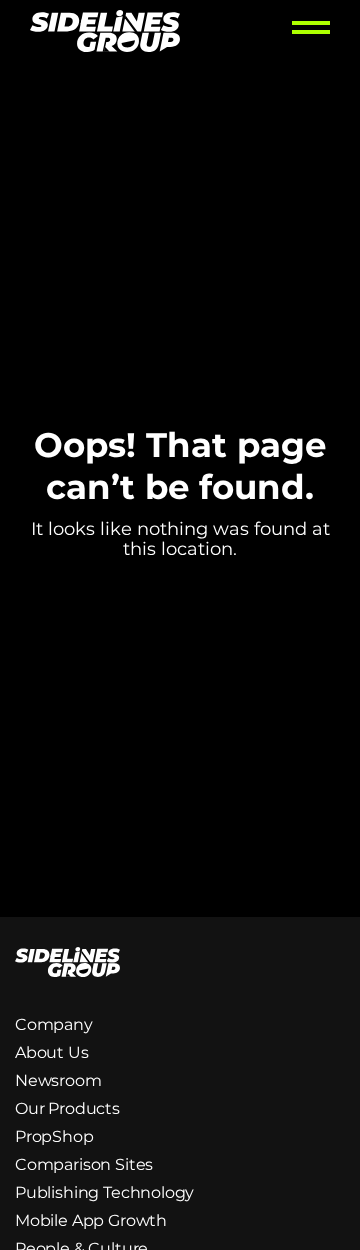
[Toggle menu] (311, 33)
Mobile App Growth (91, 1220)
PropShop (54, 1136)
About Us (52, 1052)
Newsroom (58, 1080)
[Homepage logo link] (105, 33)
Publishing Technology (104, 1192)
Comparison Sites (84, 1164)
